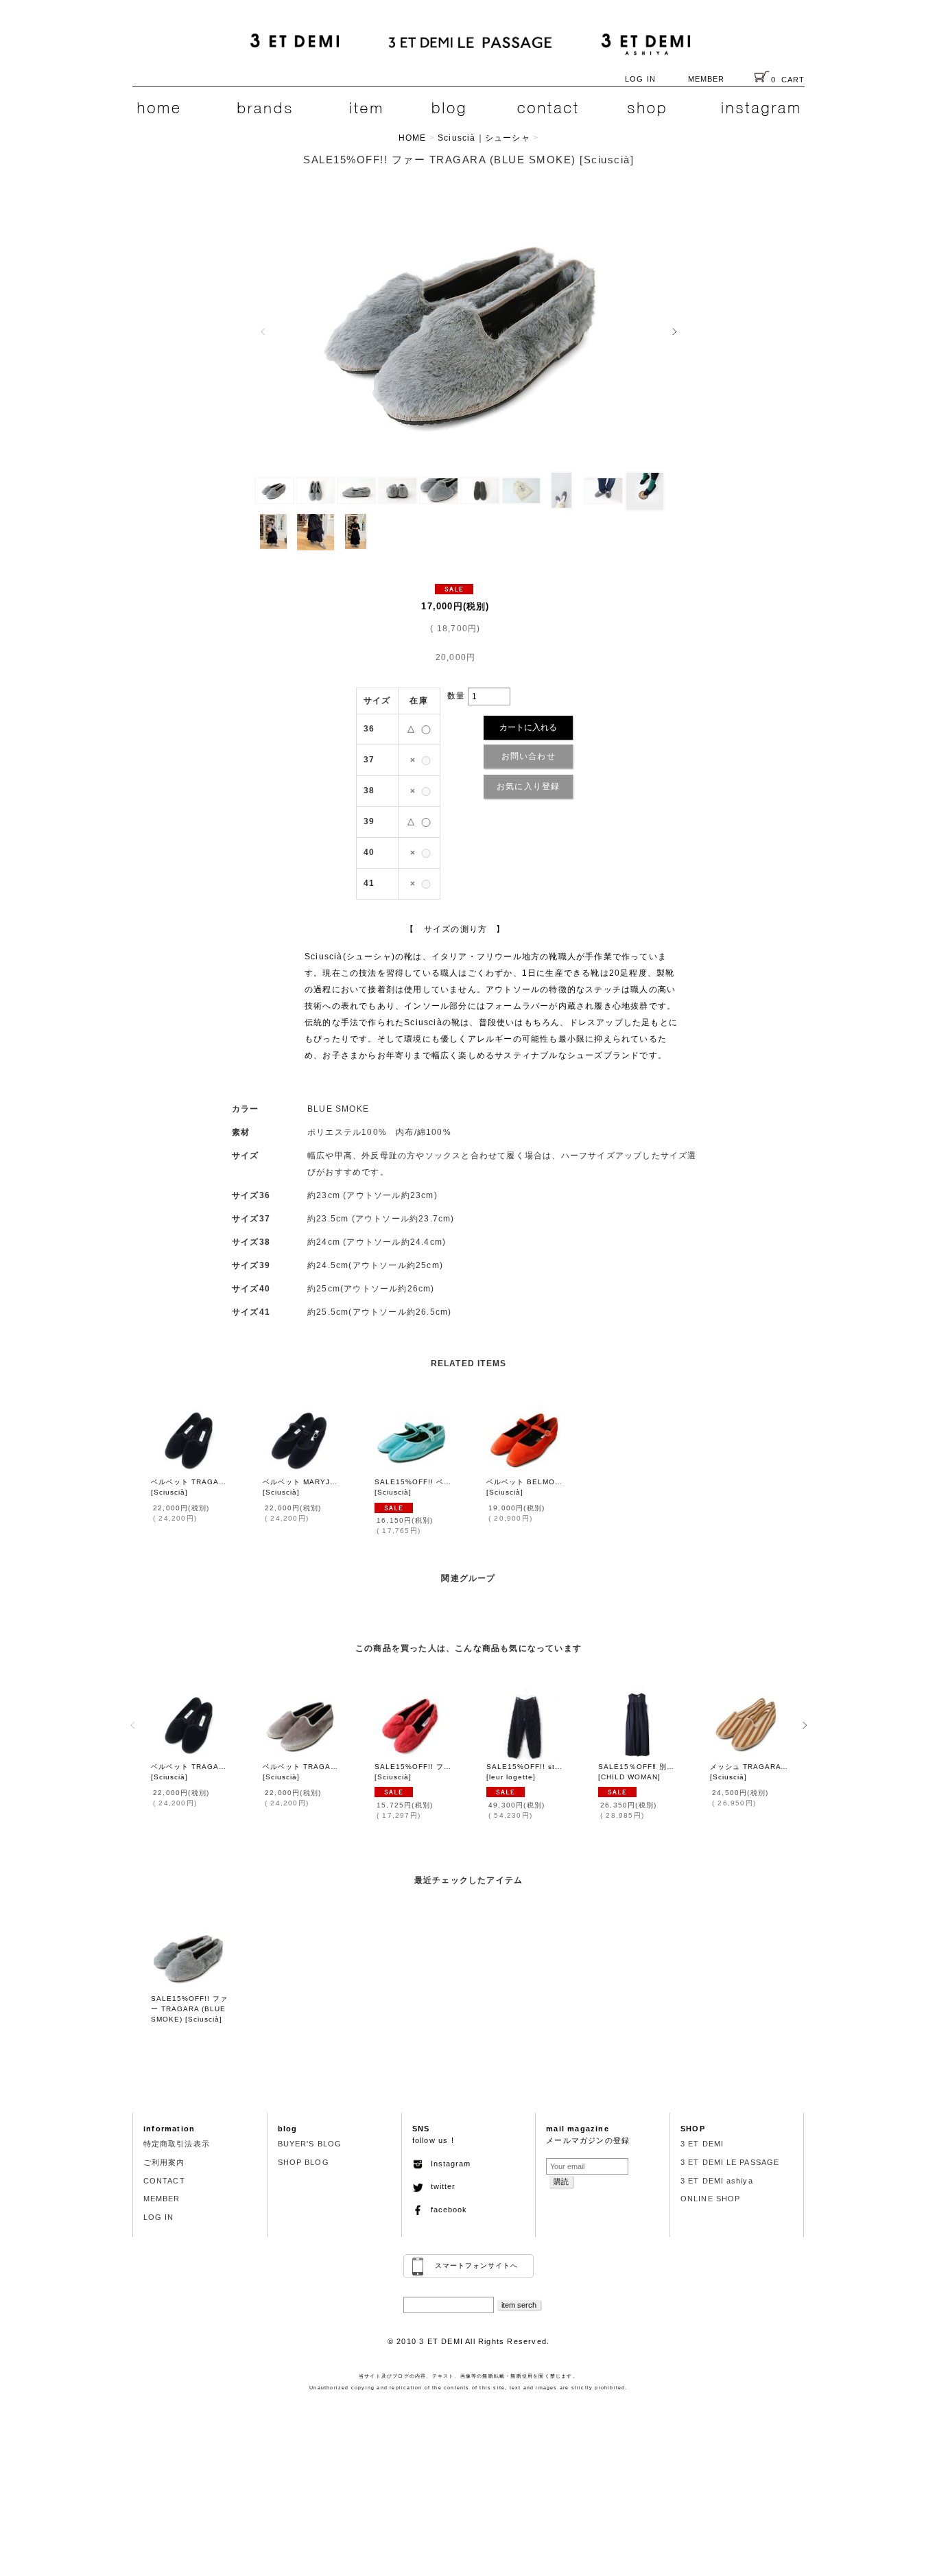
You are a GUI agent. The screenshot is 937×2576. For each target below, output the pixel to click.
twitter (439, 2186)
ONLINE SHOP (710, 2199)
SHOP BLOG (304, 2162)
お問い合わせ (529, 756)
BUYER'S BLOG (310, 2144)
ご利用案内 (164, 2162)
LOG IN (640, 79)
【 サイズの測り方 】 (455, 929)
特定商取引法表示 (177, 2144)
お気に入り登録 (528, 786)
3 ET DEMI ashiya (717, 2181)
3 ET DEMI (702, 2144)
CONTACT (164, 2181)
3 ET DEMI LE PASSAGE (730, 2162)
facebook (445, 2210)
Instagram (447, 2164)
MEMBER (707, 79)
